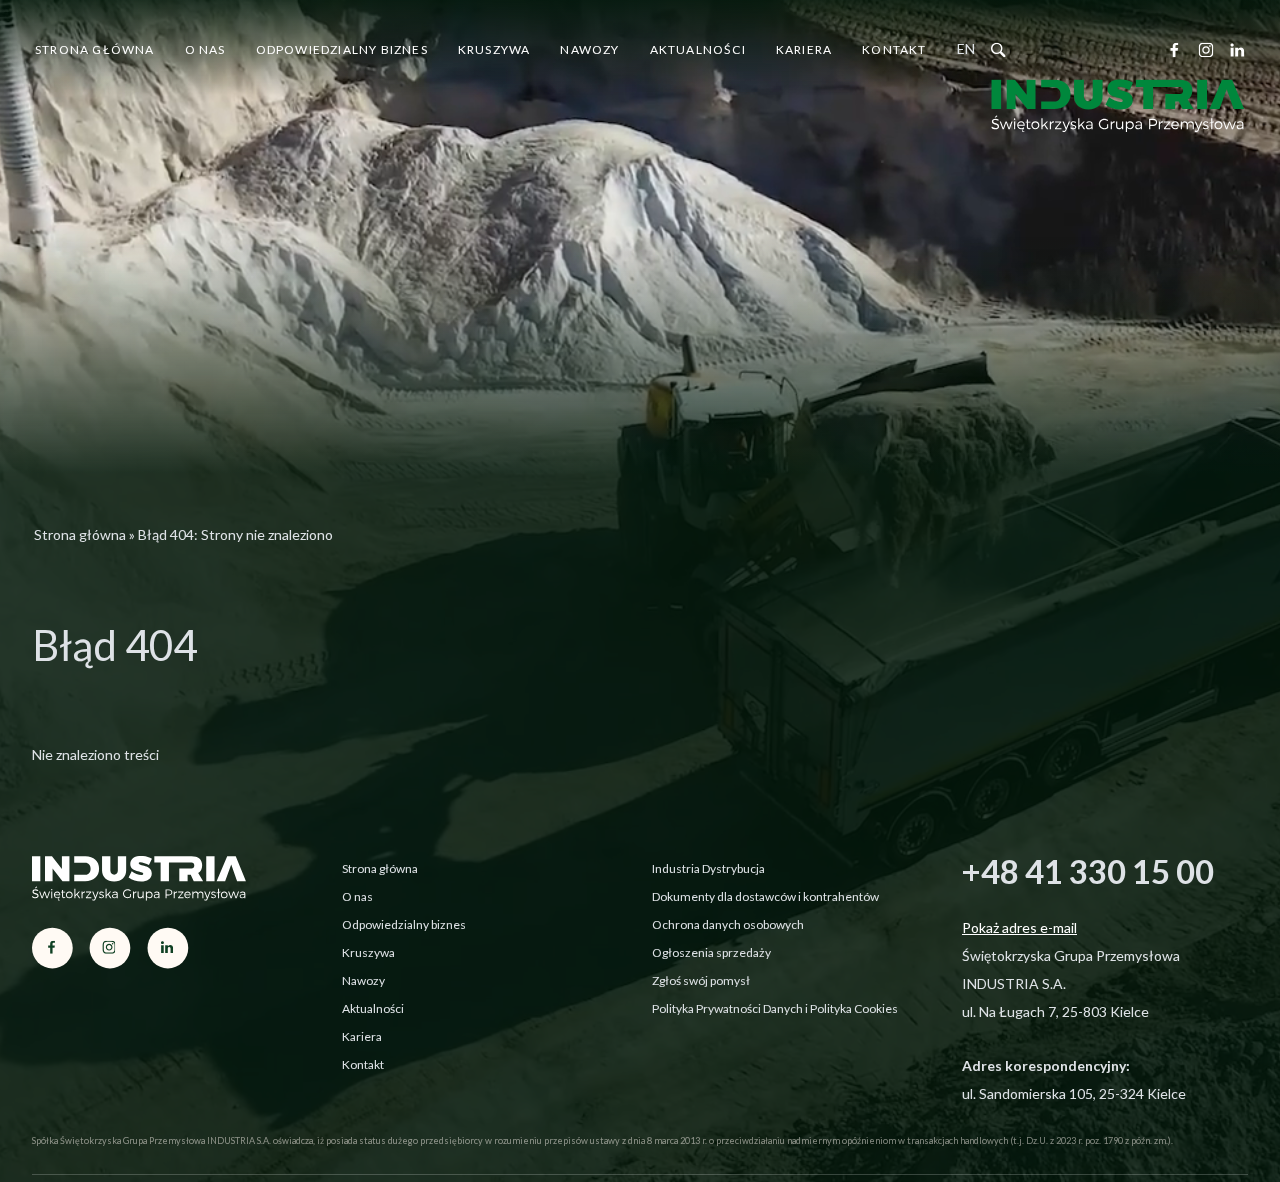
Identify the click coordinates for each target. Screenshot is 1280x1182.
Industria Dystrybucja (708, 868)
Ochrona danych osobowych (728, 924)
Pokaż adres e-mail (1019, 927)
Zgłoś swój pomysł (701, 980)
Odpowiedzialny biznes (342, 49)
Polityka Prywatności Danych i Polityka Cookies (775, 1008)
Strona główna (95, 49)
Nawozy (589, 49)
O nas (205, 49)
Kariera (804, 49)
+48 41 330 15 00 (1088, 871)
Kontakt (894, 49)
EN (966, 48)
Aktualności (698, 49)
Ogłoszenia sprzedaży (711, 952)
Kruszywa (494, 49)
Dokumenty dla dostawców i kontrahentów (765, 896)
